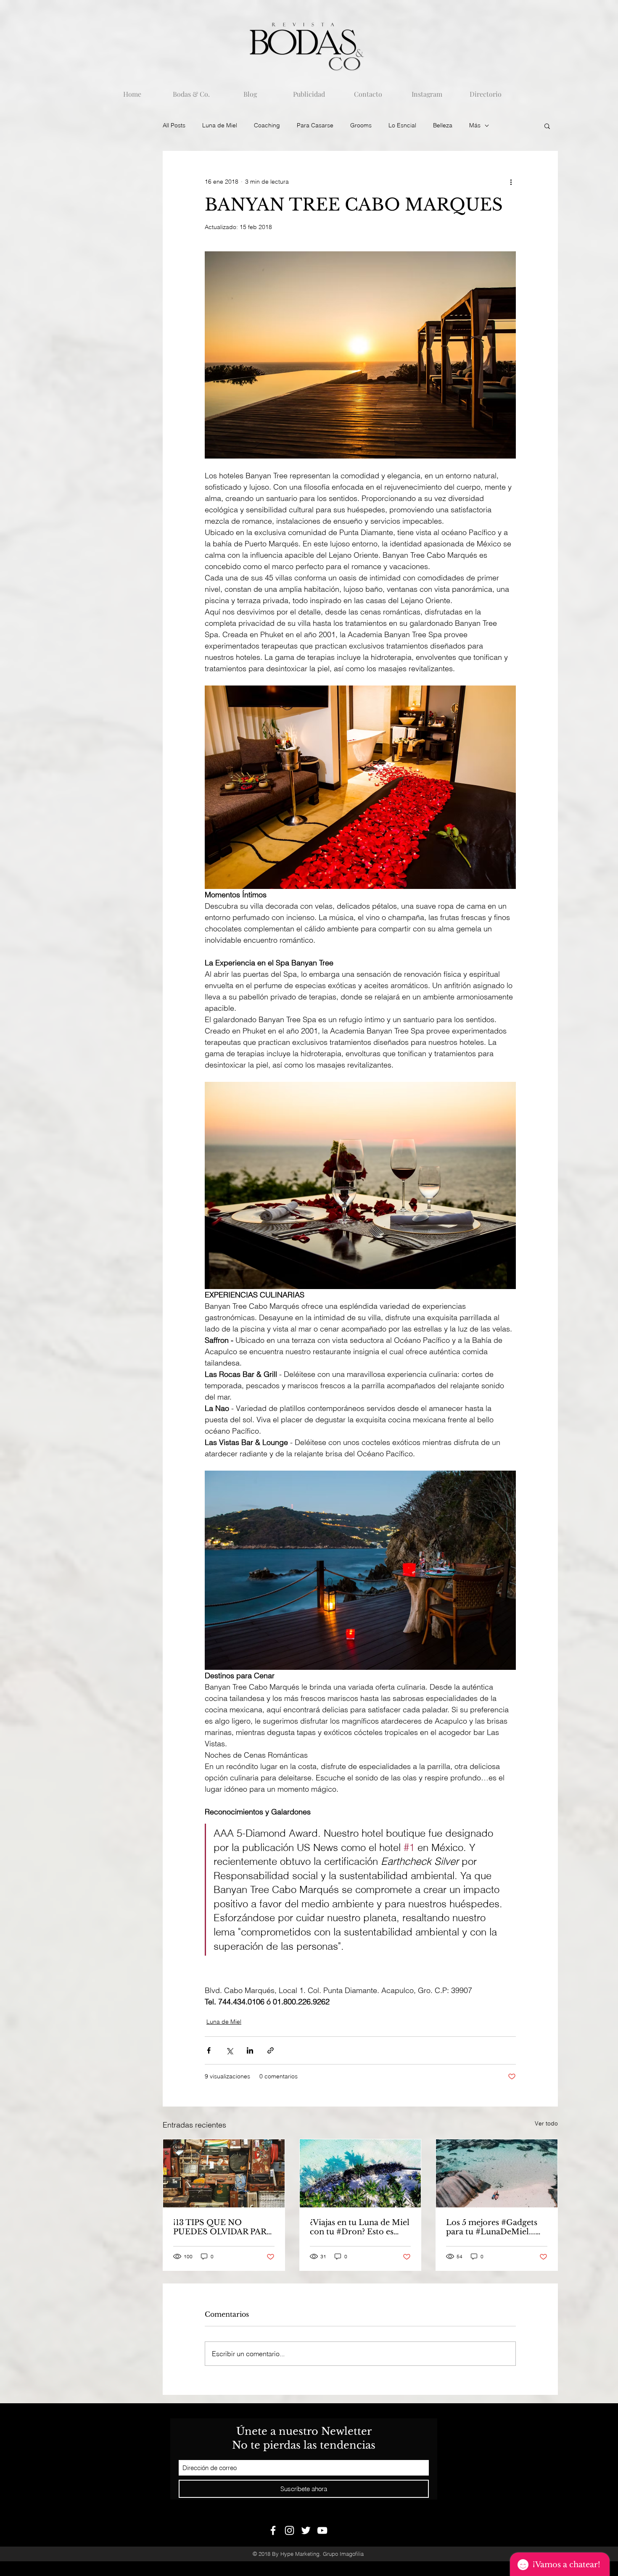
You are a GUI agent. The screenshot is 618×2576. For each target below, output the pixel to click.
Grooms (361, 125)
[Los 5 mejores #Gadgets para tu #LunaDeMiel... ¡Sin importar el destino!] (497, 2173)
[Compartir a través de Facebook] (209, 2050)
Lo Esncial (402, 125)
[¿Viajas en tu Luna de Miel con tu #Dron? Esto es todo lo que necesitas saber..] (360, 2173)
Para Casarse (315, 125)
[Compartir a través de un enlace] (271, 2050)
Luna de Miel (220, 125)
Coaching (267, 125)
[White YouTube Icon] (322, 2530)
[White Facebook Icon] (273, 2530)
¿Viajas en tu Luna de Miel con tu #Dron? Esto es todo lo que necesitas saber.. (360, 2227)
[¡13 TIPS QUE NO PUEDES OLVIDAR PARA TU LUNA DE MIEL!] (224, 2173)
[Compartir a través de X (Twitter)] (229, 2050)
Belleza (443, 125)
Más (475, 125)
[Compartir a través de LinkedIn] (250, 2050)
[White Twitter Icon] (306, 2530)
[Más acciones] (511, 182)
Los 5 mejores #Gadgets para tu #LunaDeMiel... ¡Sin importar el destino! (493, 2227)
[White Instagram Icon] (289, 2530)
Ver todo (546, 2123)
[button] (547, 126)
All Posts (174, 125)
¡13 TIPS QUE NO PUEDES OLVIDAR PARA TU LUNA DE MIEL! (223, 2227)
